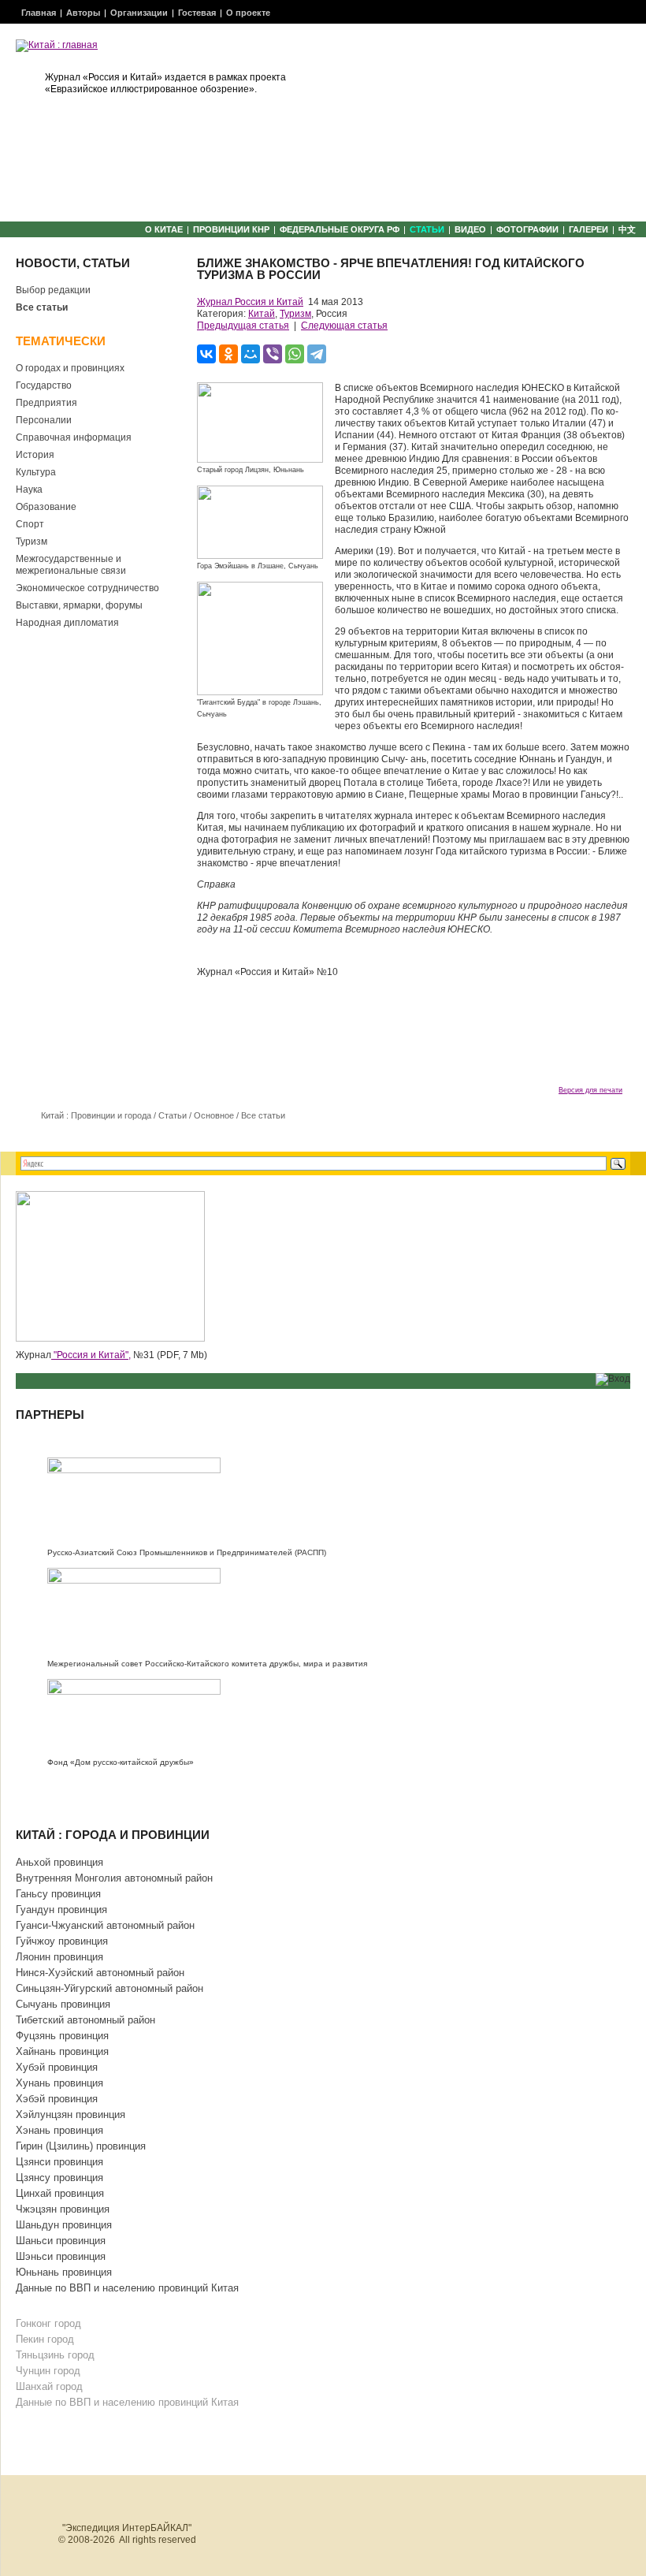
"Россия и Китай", (91, 1355)
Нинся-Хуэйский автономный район (100, 1973)
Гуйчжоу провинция (62, 1941)
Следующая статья (344, 326)
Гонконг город (48, 2323)
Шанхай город (49, 2386)
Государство (44, 385)
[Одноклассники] (228, 354)
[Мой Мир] (251, 354)
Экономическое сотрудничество (87, 588)
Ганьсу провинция (58, 1894)
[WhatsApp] (295, 354)
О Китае (164, 229)
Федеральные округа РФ (340, 229)
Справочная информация (74, 437)
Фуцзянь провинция (62, 2036)
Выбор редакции (53, 290)
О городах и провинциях (70, 368)
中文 (627, 229)
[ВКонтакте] (206, 354)
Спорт (30, 524)
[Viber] (273, 354)
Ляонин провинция (59, 1957)
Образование (46, 507)
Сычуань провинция (63, 2004)
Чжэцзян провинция (63, 2209)
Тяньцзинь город (55, 2355)
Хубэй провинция (57, 2067)
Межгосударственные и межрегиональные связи (71, 565)
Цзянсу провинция (59, 2178)
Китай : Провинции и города (96, 1115)
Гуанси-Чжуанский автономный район (105, 1925)
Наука (29, 490)
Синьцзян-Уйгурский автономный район (110, 1988)
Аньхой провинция (59, 1862)
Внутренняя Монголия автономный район (114, 1878)
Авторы (83, 13)
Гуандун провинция (61, 1910)
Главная (39, 13)
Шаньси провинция (61, 2241)
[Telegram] (317, 354)
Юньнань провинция (64, 2272)
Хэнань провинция (59, 2130)
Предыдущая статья (243, 326)
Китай (262, 314)
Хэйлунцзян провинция (71, 2114)
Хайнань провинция (62, 2051)
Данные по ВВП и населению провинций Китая (127, 2288)
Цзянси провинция (59, 2162)
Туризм (32, 542)
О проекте (248, 13)
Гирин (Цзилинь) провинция (81, 2146)
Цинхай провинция (60, 2193)
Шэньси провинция (61, 2256)
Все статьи (42, 307)
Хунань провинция (59, 2083)
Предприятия (46, 403)
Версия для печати (590, 1090)
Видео (470, 229)
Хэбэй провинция (57, 2099)
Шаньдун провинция (64, 2225)
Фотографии (527, 229)
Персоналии (44, 420)
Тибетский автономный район (85, 2020)
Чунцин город (48, 2371)
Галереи (588, 229)
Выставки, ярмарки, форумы (79, 605)
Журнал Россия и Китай (250, 302)
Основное (214, 1115)
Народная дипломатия (67, 623)
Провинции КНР (231, 229)
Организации (139, 13)
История (35, 455)
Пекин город (45, 2339)
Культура (36, 472)
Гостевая (197, 13)
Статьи (427, 229)
